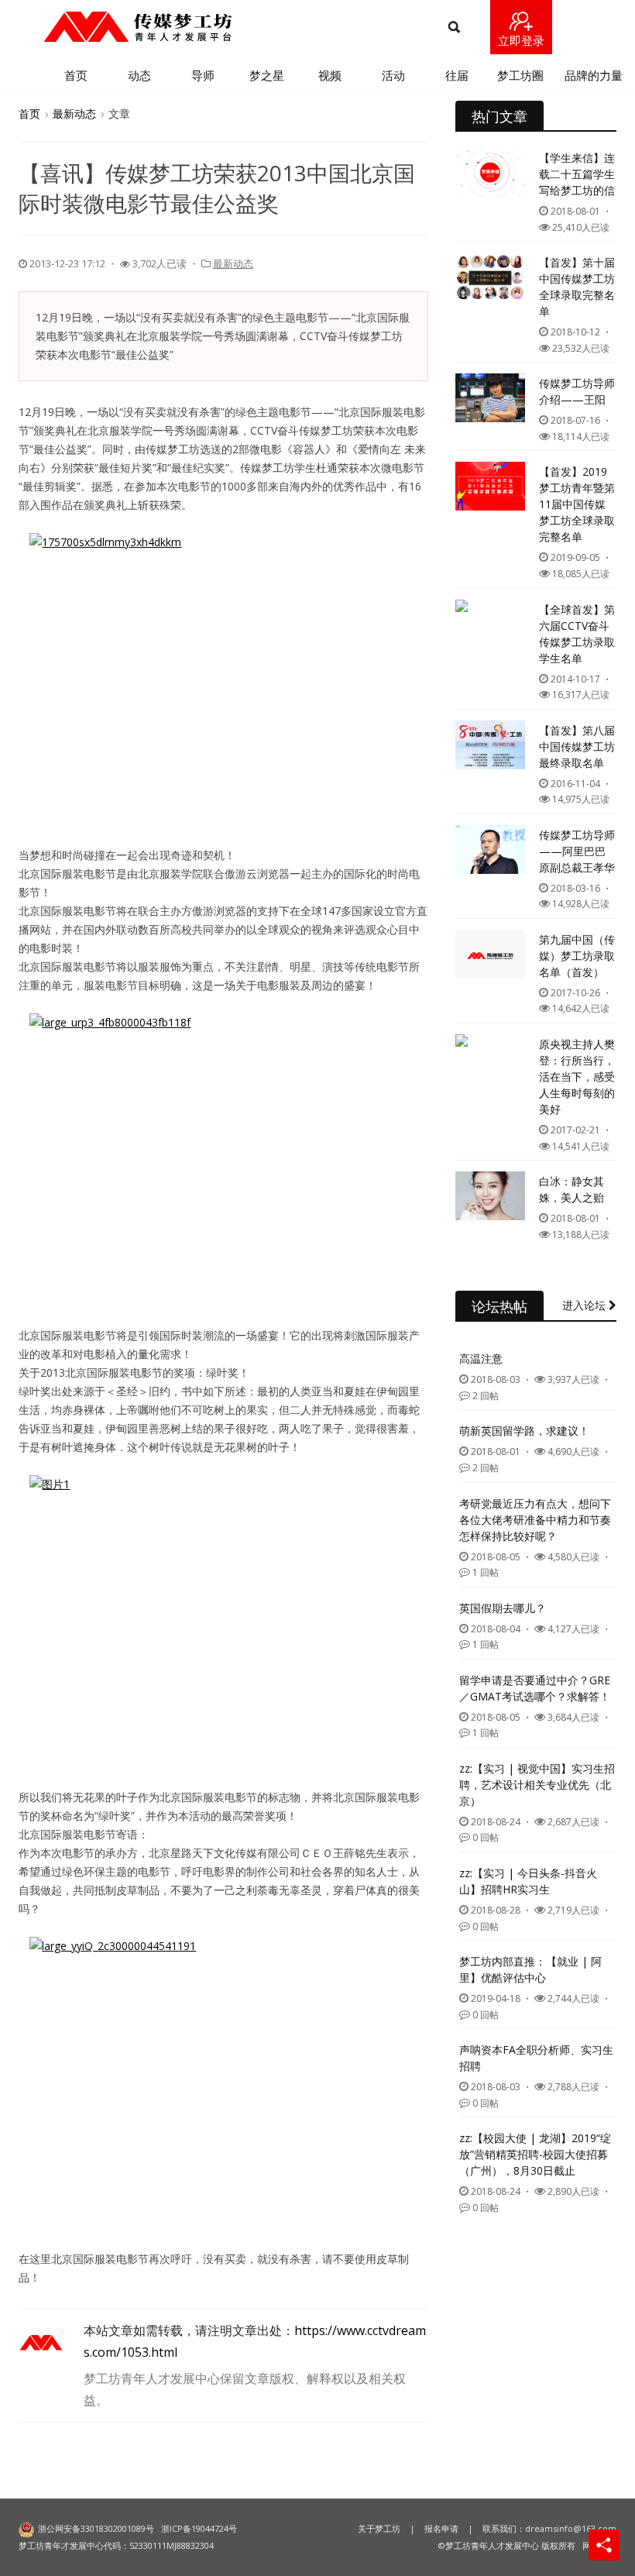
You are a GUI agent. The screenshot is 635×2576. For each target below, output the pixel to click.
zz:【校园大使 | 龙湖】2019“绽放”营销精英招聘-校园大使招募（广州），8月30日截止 (535, 2154)
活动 (393, 75)
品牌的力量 (594, 75)
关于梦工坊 (379, 2528)
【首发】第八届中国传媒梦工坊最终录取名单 (577, 746)
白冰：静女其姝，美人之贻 (571, 1189)
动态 (139, 75)
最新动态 (74, 113)
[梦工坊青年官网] (137, 27)
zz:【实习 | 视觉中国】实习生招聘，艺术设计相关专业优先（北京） (537, 1785)
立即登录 (521, 40)
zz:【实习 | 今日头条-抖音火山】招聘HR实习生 (528, 1881)
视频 (330, 75)
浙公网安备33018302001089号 (96, 2528)
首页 (76, 75)
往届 (457, 75)
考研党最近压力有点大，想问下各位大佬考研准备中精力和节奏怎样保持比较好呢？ (535, 1520)
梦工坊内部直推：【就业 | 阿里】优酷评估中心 (530, 1969)
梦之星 (267, 75)
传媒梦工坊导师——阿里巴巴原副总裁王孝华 (577, 851)
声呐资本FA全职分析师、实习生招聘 (536, 2058)
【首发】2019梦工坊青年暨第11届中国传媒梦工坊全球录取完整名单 (577, 504)
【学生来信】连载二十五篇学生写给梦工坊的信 (577, 174)
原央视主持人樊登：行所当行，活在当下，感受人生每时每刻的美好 (577, 1076)
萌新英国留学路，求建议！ (524, 1431)
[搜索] (454, 28)
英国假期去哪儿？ (503, 1608)
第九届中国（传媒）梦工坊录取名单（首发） (577, 956)
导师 (203, 75)
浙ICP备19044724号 (199, 2528)
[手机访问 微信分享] (604, 2545)
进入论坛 (585, 1305)
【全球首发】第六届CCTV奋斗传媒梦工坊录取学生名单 (577, 634)
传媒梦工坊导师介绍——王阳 (577, 391)
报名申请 (441, 2528)
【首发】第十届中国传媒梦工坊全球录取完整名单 (577, 287)
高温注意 (481, 1359)
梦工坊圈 (520, 75)
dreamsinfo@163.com (571, 2528)
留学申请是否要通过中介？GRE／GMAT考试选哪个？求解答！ (535, 1688)
